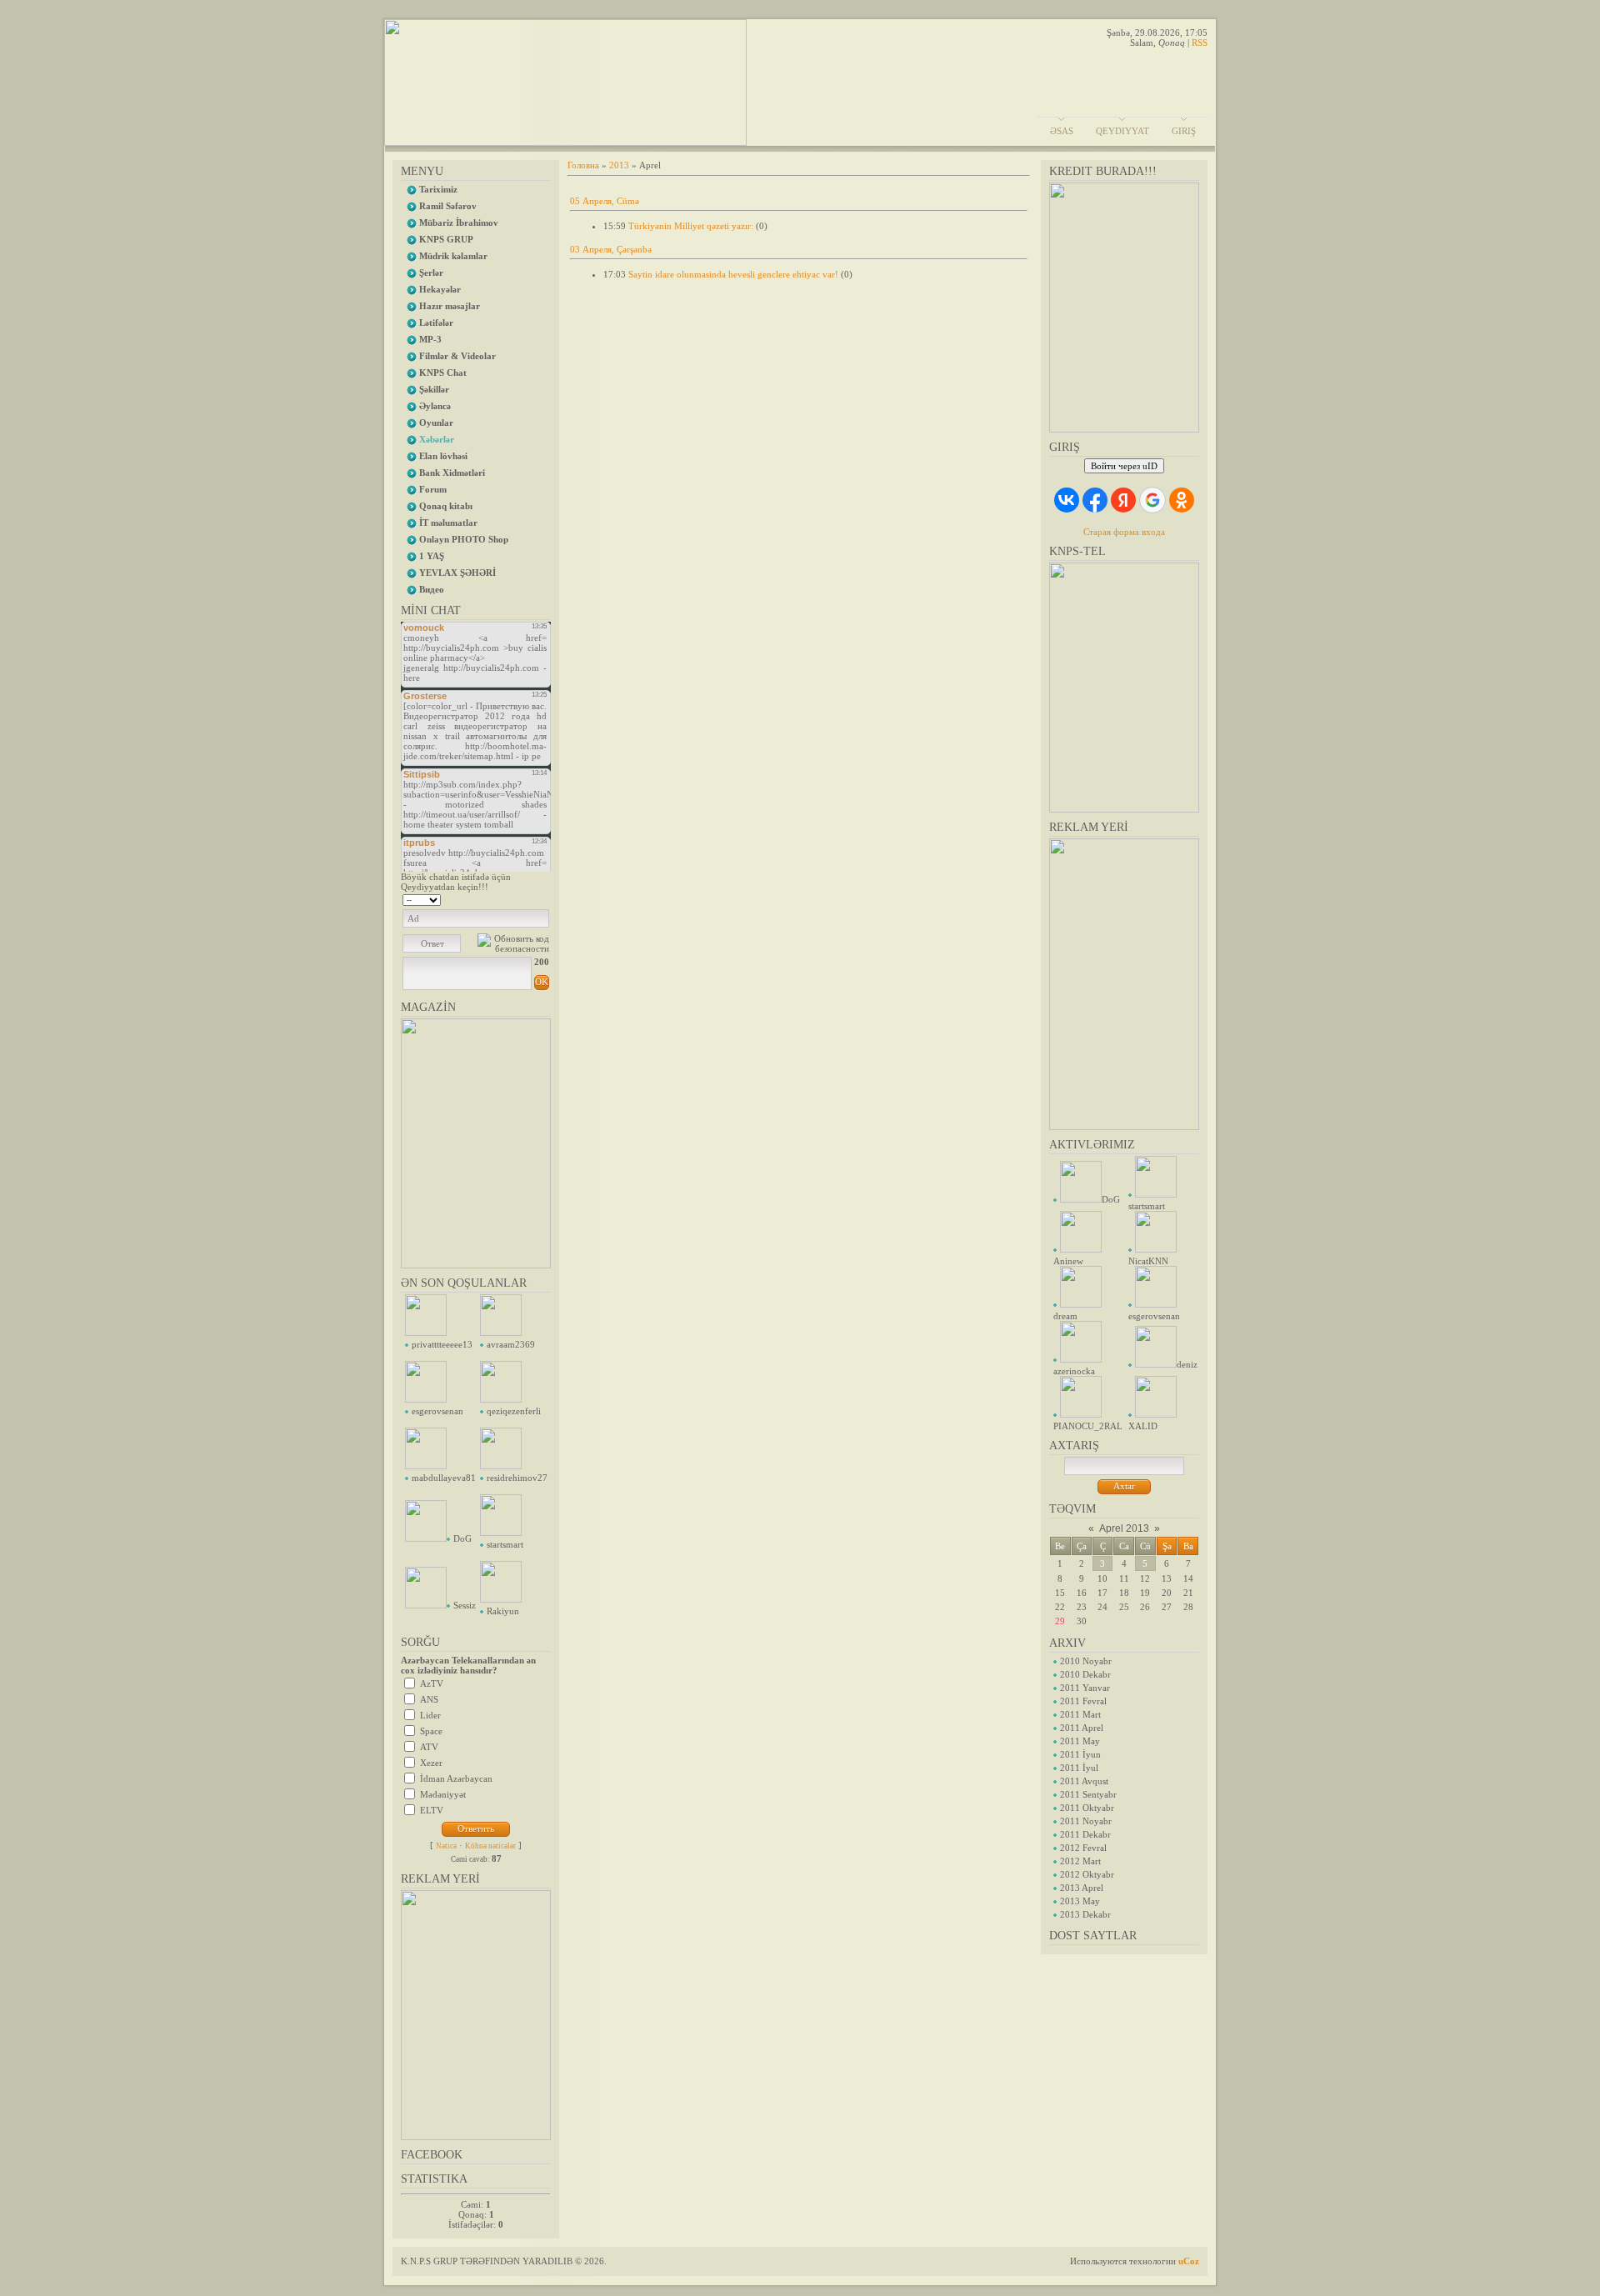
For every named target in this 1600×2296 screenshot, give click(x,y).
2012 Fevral (1083, 1848)
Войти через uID (1124, 466)
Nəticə (446, 1846)
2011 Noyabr (1086, 1821)
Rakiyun (503, 1611)
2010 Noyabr (1086, 1661)
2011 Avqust (1084, 1781)
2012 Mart (1080, 1861)
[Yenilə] (528, 898)
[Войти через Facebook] (1095, 500)
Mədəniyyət (443, 1794)
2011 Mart (1080, 1714)
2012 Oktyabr (1087, 1874)
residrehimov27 (517, 1478)
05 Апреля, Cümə (605, 201)
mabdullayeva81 (444, 1478)
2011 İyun (1080, 1754)
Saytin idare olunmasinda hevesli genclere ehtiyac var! (733, 274)
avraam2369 (511, 1344)
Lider (430, 1715)
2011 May (1080, 1741)
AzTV (432, 1683)
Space (431, 1731)
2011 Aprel (1082, 1728)
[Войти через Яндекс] (1123, 500)
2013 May (1080, 1901)
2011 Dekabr (1085, 1834)
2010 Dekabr (1085, 1674)
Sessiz (465, 1605)
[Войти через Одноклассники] (1182, 500)
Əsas (1062, 131)
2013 (619, 165)
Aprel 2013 (1124, 1528)
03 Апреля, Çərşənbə (611, 249)
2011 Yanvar (1085, 1688)
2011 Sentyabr (1088, 1794)
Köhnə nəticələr (490, 1846)
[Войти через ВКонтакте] (1067, 500)
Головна (583, 165)
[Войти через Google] (1152, 500)
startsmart (505, 1544)
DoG (462, 1538)
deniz (1187, 1364)
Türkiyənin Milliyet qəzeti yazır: (691, 226)
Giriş (1184, 131)
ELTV (432, 1810)
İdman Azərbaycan (456, 1778)
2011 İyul (1079, 1768)
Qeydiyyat (1122, 131)
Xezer (431, 1763)
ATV (429, 1747)
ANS (429, 1699)
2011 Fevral (1083, 1701)
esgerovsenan (437, 1411)
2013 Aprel (1082, 1888)
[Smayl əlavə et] (544, 898)
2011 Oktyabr (1087, 1808)
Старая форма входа (1124, 532)
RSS (1200, 43)
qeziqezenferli (514, 1411)
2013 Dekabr (1085, 1914)
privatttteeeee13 (442, 1344)
